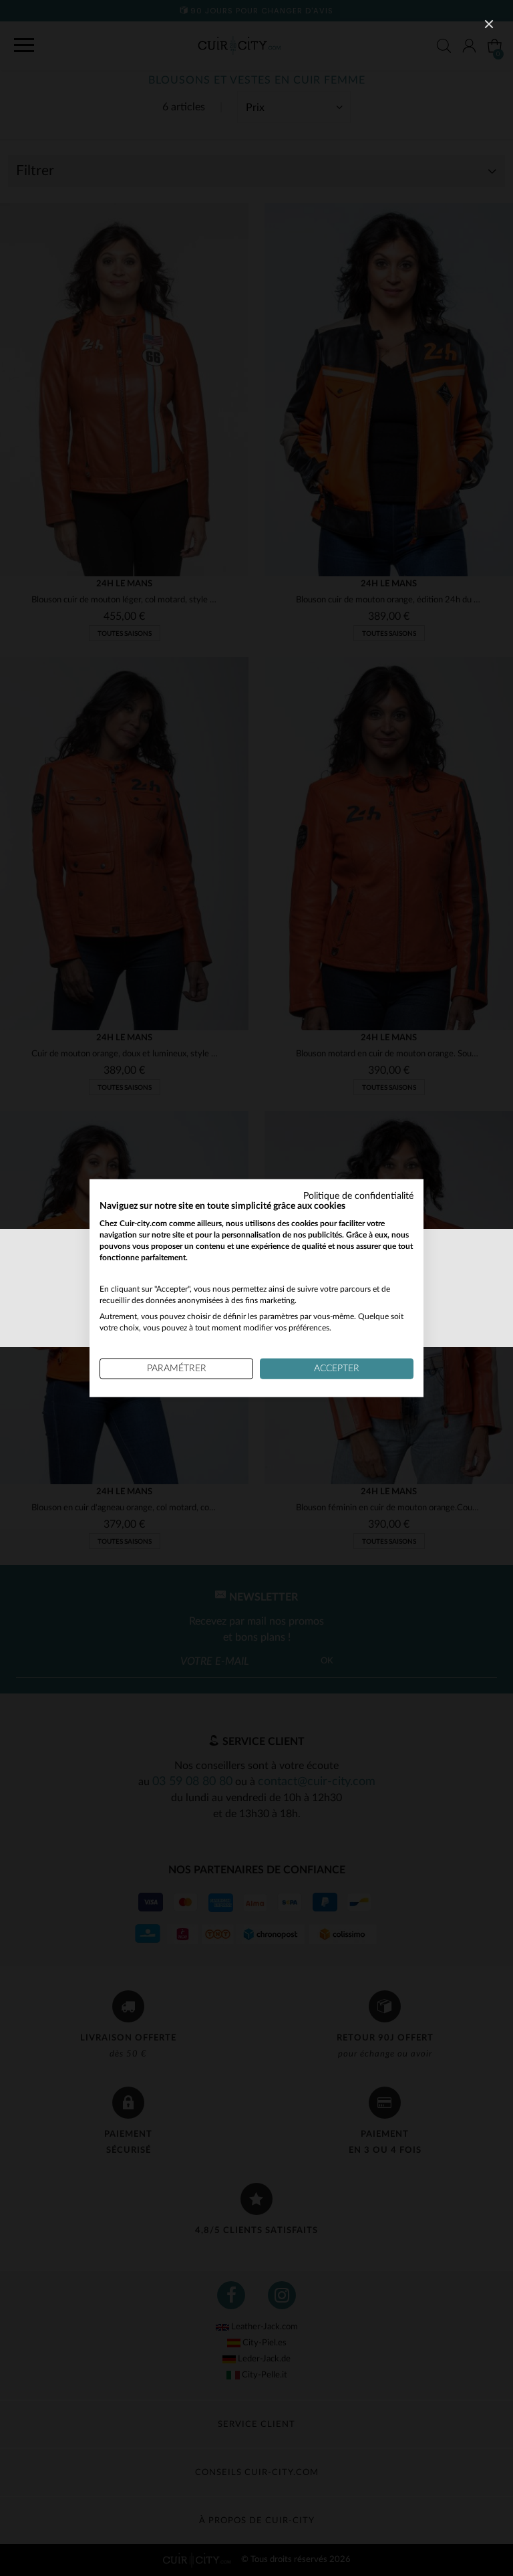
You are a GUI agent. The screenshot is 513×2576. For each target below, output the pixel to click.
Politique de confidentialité (358, 1195)
